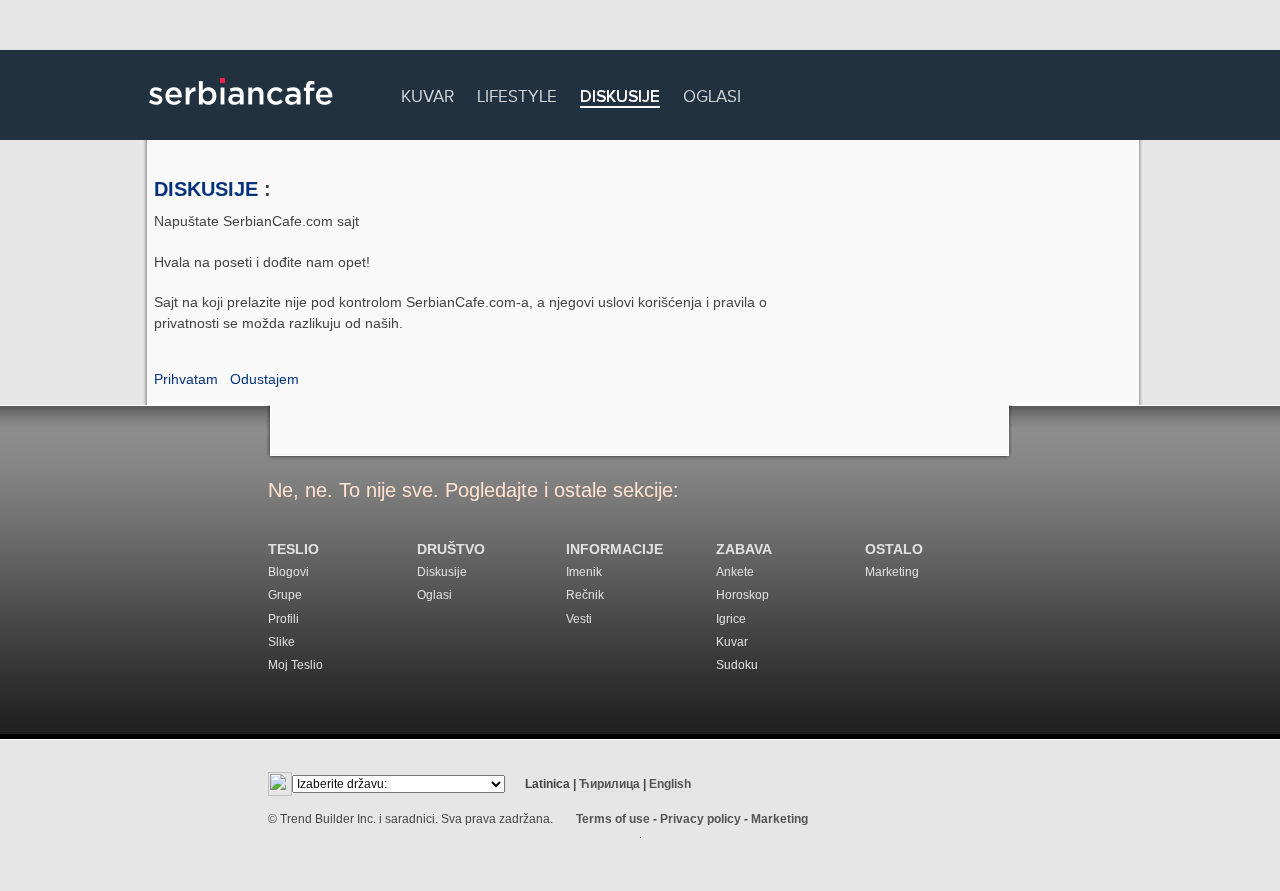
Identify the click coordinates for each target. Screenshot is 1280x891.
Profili (283, 619)
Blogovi (288, 572)
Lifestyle (517, 93)
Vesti (579, 619)
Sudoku (737, 665)
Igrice (731, 619)
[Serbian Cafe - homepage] (241, 112)
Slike (281, 642)
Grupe (285, 595)
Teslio (293, 549)
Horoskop (742, 595)
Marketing (892, 572)
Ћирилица (609, 784)
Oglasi (712, 93)
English (670, 784)
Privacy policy (700, 819)
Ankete (735, 572)
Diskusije (620, 97)
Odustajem (264, 379)
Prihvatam (186, 379)
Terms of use (613, 819)
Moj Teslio (295, 665)
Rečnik (585, 595)
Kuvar (427, 93)
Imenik (584, 572)
